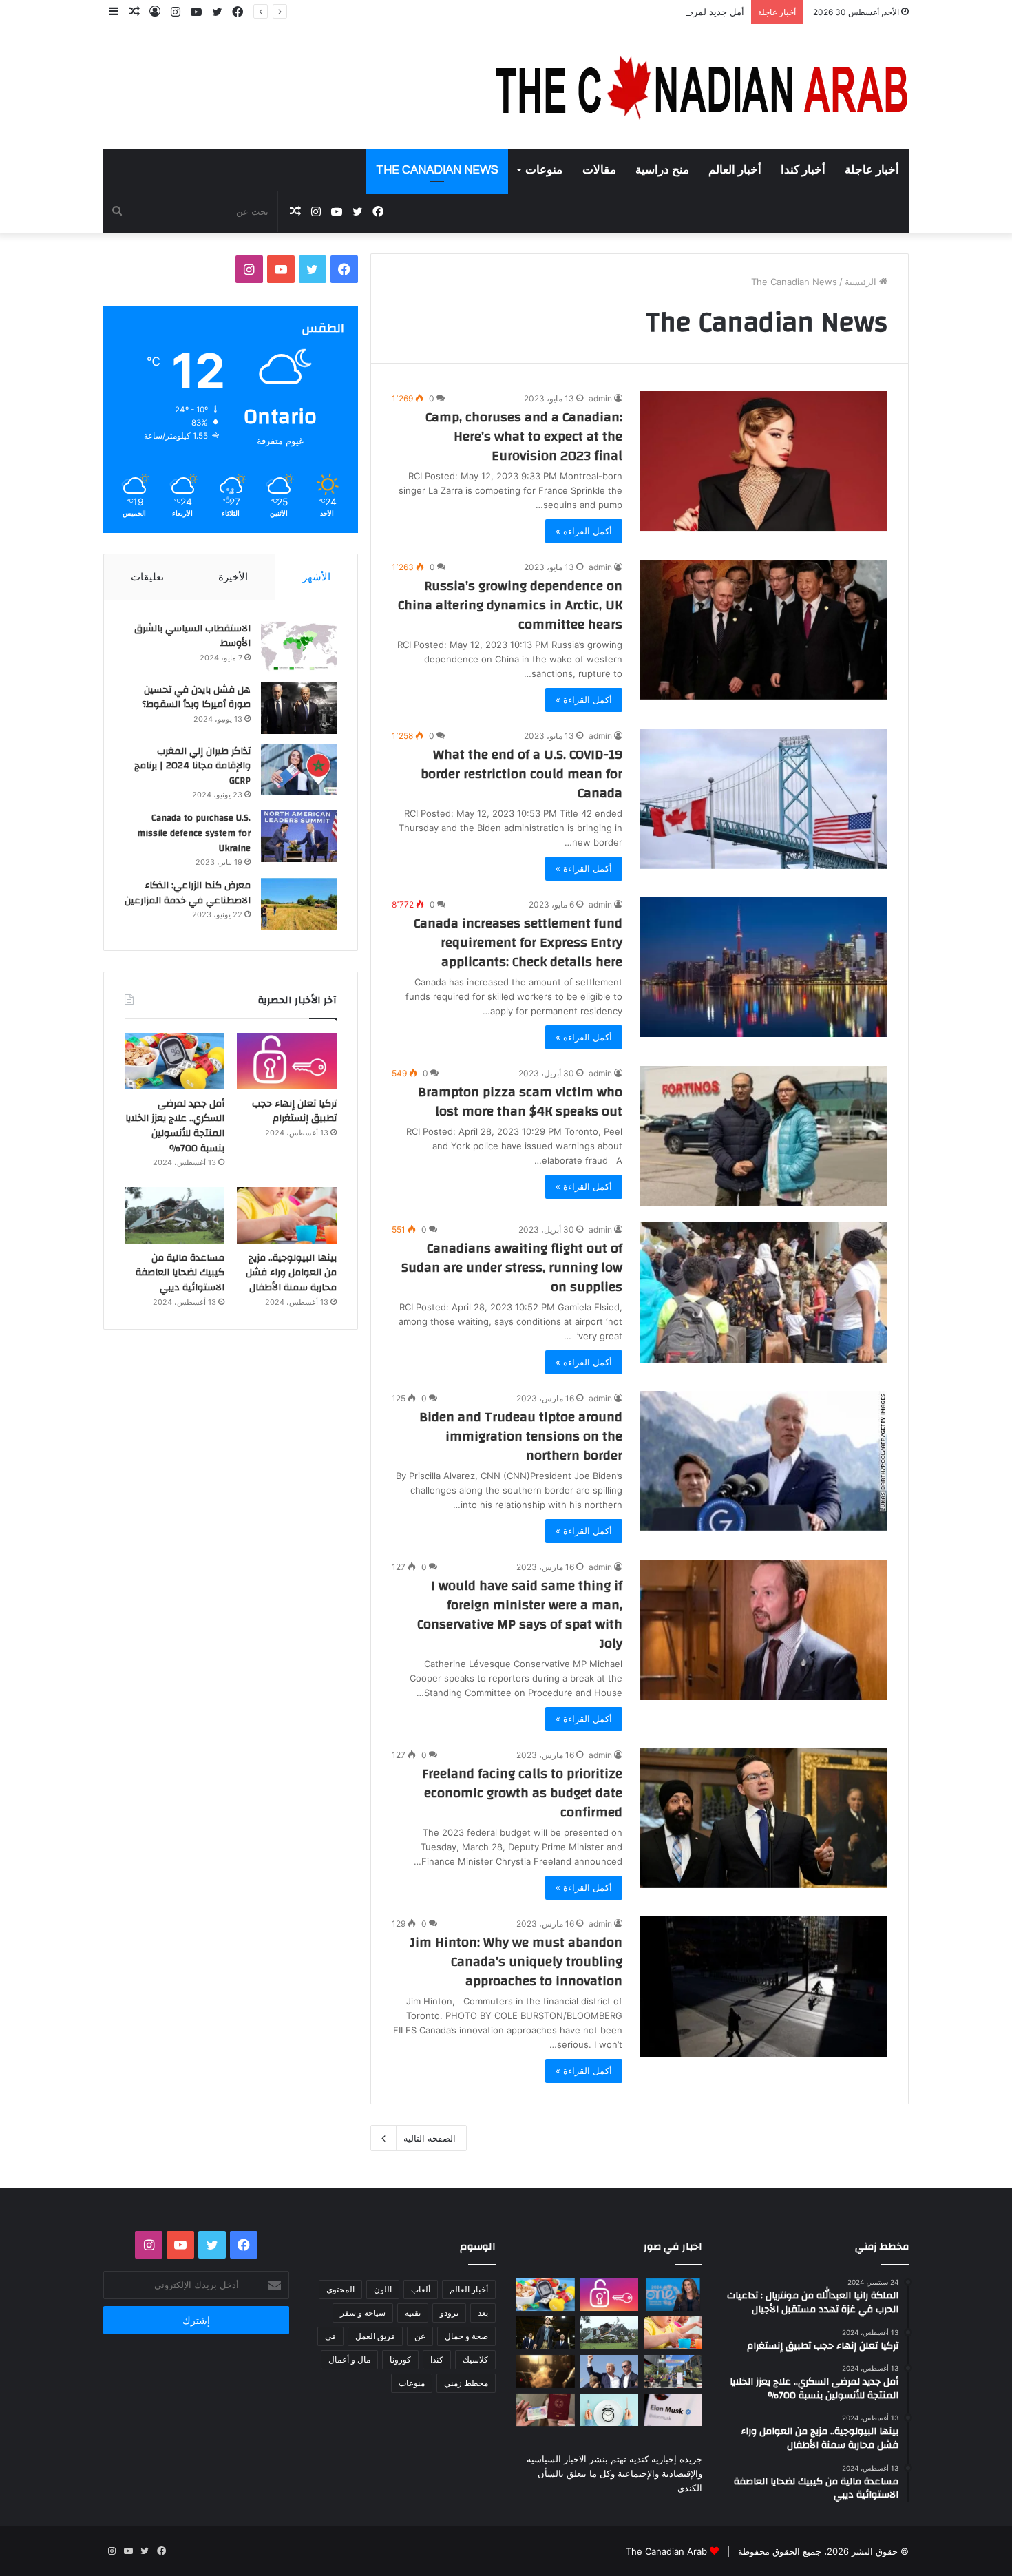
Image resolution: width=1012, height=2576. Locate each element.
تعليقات (147, 577)
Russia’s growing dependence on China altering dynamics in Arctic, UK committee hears (510, 605)
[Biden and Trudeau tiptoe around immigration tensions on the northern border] (763, 1461)
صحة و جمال (466, 2336)
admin (600, 398)
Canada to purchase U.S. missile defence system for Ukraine (194, 833)
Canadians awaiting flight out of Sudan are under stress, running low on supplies (512, 1267)
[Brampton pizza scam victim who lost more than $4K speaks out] (763, 1136)
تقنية (413, 2313)
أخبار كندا (803, 170)
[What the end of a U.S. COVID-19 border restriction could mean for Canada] (763, 798)
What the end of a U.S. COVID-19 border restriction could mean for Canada (521, 774)
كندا (437, 2359)
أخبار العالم (735, 170)
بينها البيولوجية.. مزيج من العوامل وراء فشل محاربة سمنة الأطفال (291, 1273)
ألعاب (421, 2289)
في (330, 2336)
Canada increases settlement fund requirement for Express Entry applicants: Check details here (518, 942)
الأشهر (316, 577)
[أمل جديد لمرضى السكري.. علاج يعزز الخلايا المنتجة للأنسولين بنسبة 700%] (175, 1061)
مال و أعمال (349, 2359)
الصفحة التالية (430, 2138)
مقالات (599, 170)
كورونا (400, 2359)
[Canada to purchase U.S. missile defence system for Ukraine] (299, 836)
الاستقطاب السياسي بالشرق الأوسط (192, 636)
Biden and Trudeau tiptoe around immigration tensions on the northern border (521, 1436)
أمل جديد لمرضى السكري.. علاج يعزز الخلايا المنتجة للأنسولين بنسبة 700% (601, 12)
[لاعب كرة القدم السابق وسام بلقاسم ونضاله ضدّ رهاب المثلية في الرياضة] (673, 2371)
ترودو (449, 2313)
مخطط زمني (466, 2383)
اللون (383, 2289)
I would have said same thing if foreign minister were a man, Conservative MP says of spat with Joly (520, 1614)
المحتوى (340, 2289)
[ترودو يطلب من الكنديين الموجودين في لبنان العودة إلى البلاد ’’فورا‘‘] (546, 2333)
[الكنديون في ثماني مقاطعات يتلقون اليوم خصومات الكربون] (546, 2371)
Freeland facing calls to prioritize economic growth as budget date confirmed (522, 1793)
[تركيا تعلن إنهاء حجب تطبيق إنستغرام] (287, 1061)
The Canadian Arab (666, 2551)
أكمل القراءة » (584, 531)
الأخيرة (233, 577)
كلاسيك (475, 2359)
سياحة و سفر (363, 2313)
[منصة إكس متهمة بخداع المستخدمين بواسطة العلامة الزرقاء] (673, 2410)
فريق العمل (375, 2336)
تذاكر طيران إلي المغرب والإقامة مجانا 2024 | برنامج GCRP (192, 766)
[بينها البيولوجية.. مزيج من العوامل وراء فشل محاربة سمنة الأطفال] (287, 1215)
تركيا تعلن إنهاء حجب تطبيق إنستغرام (294, 1111)
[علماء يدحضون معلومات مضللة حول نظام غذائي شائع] (610, 2410)
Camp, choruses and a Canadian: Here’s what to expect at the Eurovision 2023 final (524, 436)
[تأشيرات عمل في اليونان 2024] (546, 2410)
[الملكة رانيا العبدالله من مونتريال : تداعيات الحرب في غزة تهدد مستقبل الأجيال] (673, 2294)
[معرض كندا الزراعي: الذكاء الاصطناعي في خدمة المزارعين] (299, 904)
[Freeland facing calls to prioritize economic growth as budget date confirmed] (763, 1818)
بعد (483, 2313)
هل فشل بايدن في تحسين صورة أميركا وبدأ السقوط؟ (196, 698)
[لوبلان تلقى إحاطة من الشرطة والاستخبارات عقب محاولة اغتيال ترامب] (610, 2371)
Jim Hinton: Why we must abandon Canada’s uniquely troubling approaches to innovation (516, 1961)
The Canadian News (437, 170)
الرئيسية (862, 282)
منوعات (544, 170)
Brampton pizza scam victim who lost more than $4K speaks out (520, 1101)
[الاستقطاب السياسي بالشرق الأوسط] (299, 647)
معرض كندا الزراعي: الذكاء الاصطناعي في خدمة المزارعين (188, 893)
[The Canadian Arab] (702, 87)
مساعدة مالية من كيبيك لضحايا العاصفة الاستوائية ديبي (180, 1273)
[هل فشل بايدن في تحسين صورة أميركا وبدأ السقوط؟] (299, 708)
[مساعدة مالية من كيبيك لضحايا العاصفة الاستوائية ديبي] (175, 1215)
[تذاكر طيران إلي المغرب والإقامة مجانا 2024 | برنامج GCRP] (299, 769)
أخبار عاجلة (872, 170)
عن (420, 2336)
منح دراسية (662, 170)
